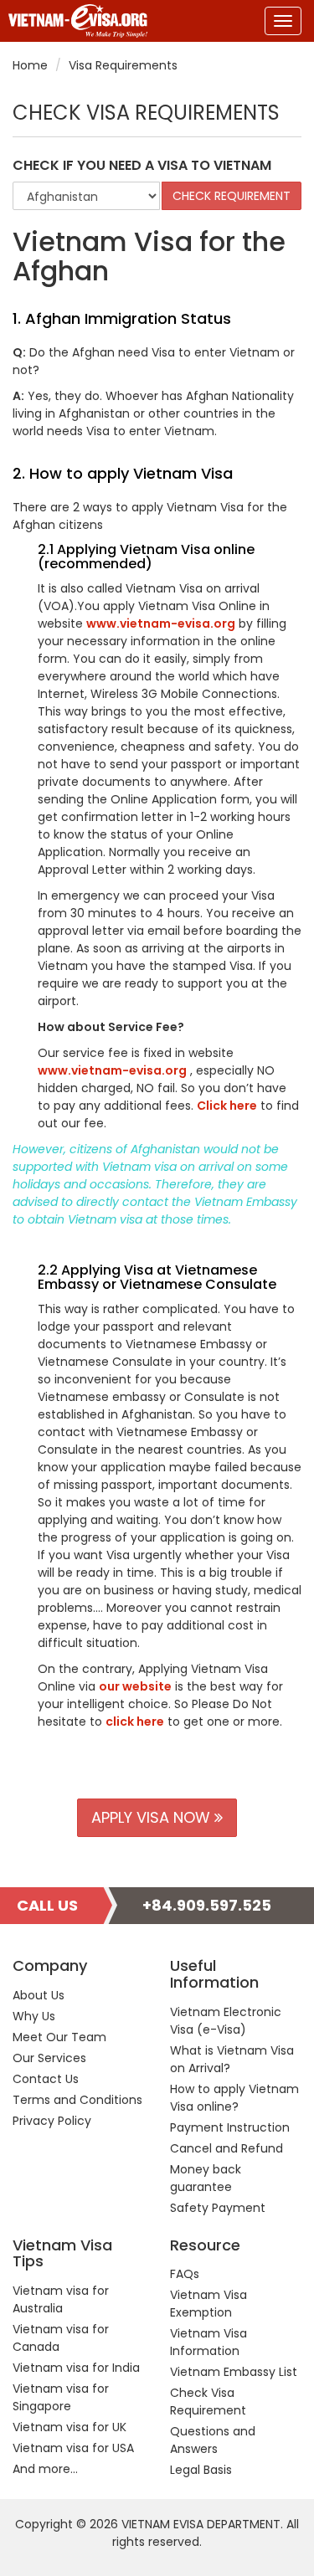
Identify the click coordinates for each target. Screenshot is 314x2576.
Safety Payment (218, 2208)
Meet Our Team (59, 2037)
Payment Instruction (230, 2127)
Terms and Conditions (77, 2100)
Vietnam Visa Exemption (208, 2304)
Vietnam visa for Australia (61, 2299)
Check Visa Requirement (208, 2402)
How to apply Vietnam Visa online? (234, 2098)
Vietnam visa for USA (73, 2448)
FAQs (185, 2274)
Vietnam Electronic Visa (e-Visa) (226, 2021)
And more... (45, 2469)
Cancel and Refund (226, 2148)
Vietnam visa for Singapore (61, 2397)
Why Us (34, 2016)
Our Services (49, 2058)
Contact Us (46, 2079)
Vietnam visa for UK (69, 2427)
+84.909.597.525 (207, 1905)
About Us (39, 1995)
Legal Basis (201, 2470)
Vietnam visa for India (76, 2368)
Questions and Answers (213, 2440)
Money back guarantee (206, 2178)
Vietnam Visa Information (208, 2342)
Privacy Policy (52, 2121)
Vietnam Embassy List (234, 2372)
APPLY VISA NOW (153, 1817)
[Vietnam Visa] (74, 21)
